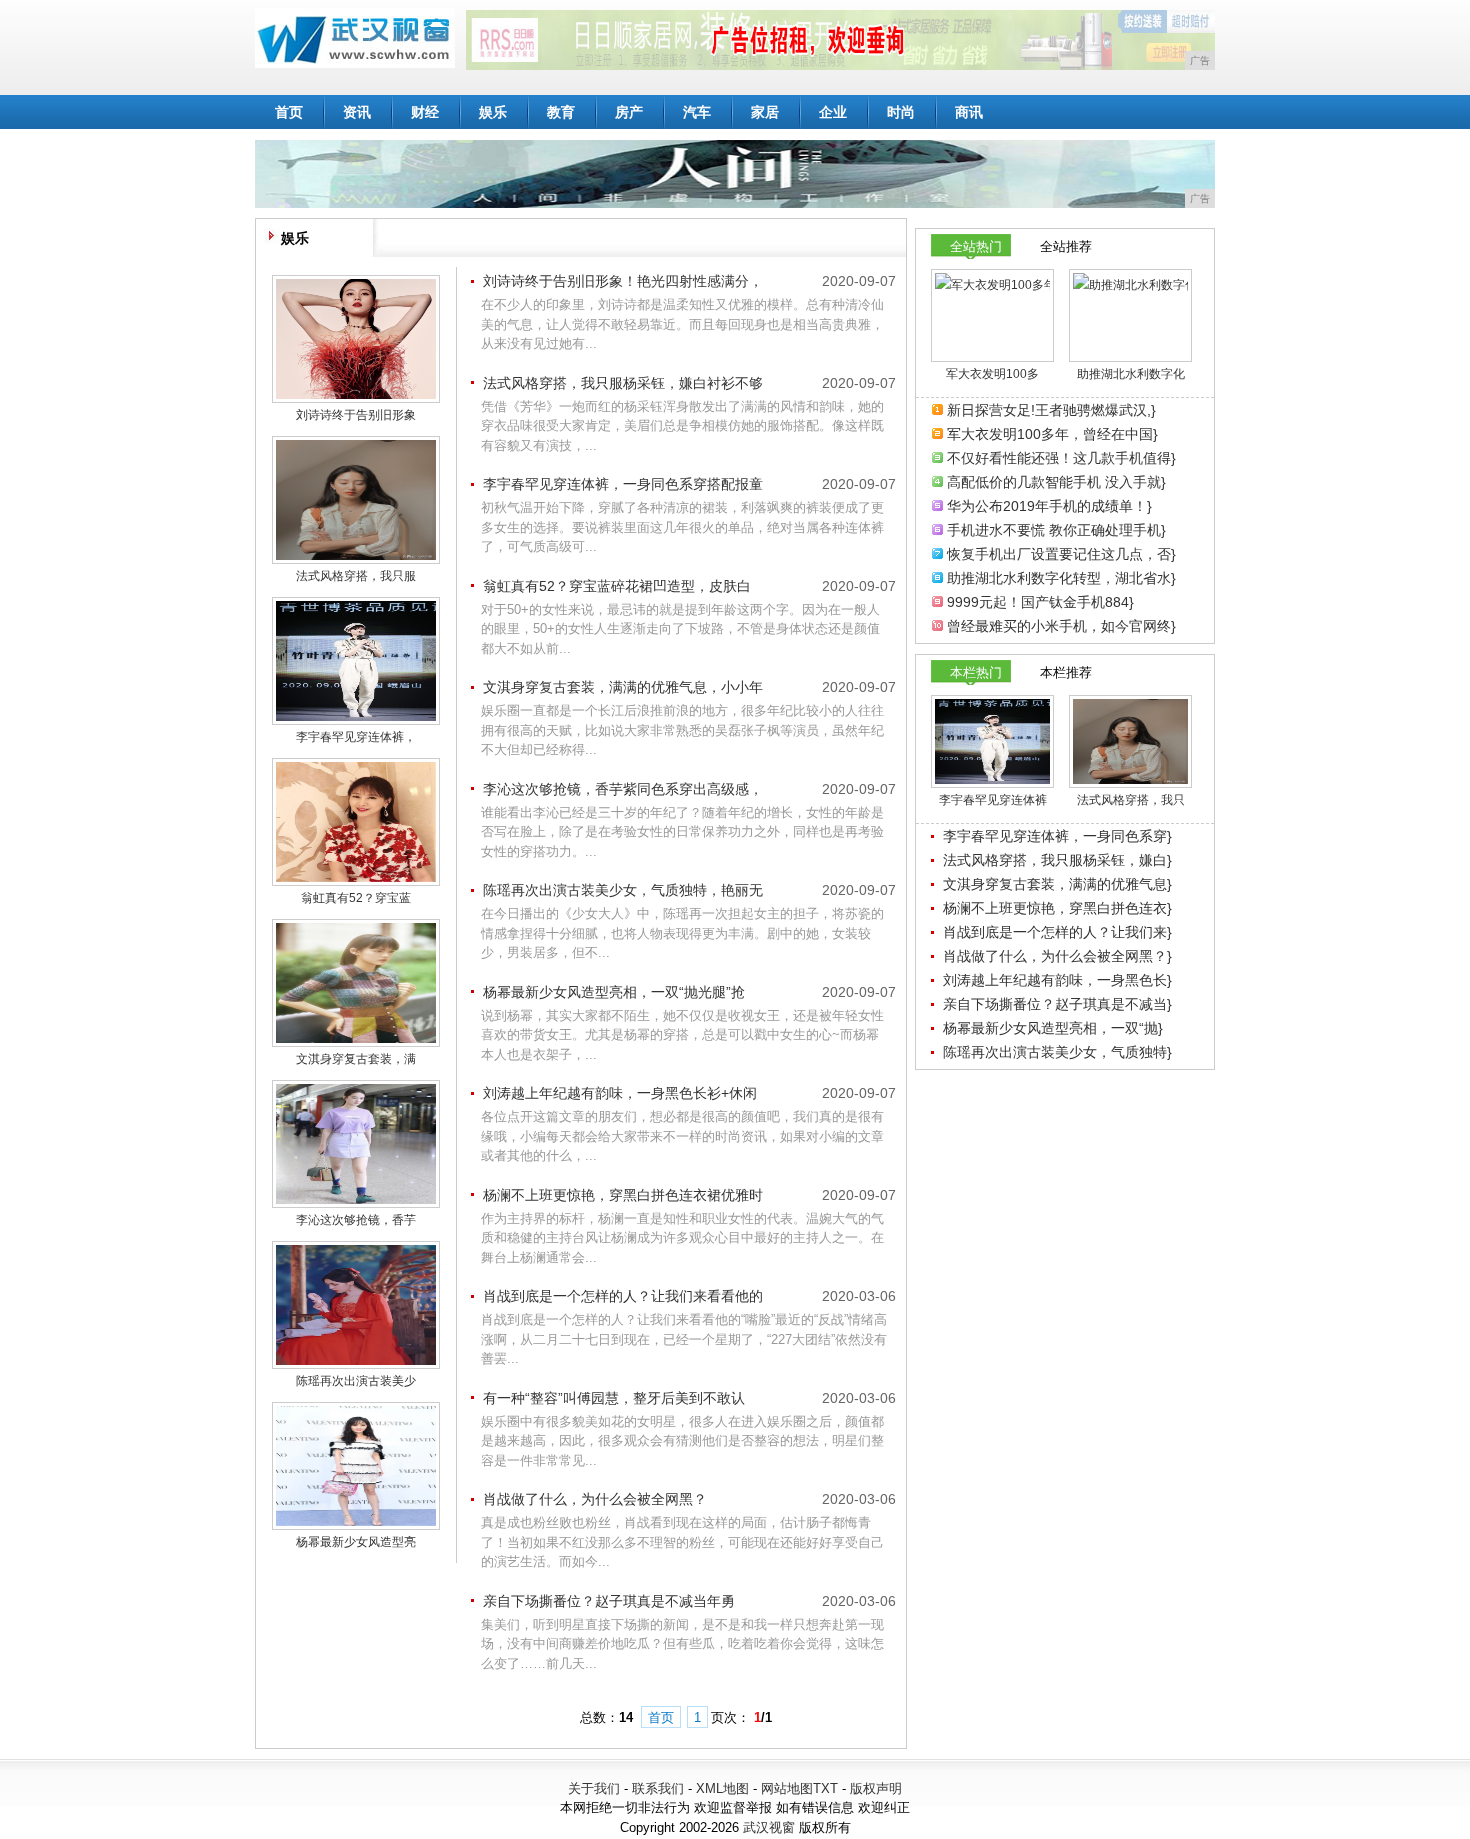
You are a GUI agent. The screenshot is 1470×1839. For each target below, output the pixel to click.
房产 (629, 112)
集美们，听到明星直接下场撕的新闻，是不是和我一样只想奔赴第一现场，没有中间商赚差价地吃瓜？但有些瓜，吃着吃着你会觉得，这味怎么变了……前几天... (682, 1644)
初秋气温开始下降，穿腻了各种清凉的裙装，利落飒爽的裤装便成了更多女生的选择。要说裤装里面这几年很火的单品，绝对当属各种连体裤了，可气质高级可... (682, 527)
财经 (425, 112)
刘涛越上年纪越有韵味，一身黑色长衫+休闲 (620, 1093)
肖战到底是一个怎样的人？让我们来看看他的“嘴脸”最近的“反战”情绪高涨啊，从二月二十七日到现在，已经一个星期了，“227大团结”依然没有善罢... (684, 1339)
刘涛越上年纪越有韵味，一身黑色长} (1057, 980)
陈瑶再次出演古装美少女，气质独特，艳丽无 (623, 890)
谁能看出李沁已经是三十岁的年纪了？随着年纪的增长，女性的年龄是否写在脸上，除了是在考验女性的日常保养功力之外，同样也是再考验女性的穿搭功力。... (682, 832)
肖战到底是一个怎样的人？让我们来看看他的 (623, 1296)
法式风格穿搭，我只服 (356, 576)
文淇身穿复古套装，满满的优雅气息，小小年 (623, 687)
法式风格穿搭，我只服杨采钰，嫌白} (1057, 860)
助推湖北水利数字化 (1131, 374)
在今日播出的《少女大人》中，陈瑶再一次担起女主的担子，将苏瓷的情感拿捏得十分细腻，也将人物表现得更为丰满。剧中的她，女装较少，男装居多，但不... (682, 933)
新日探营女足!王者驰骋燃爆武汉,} (1051, 410)
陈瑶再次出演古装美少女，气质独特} (1057, 1052)
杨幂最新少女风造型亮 (356, 1542)
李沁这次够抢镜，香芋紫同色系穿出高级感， (623, 789)
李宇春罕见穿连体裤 (993, 800)
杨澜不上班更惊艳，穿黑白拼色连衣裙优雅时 (623, 1195)
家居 (765, 112)
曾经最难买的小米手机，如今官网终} (1061, 626)
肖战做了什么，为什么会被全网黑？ (595, 1499)
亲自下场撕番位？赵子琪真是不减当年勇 (609, 1601)
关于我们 (594, 1788)
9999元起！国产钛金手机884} (1040, 602)
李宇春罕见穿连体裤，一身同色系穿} (1057, 836)
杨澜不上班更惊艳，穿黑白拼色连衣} (1057, 908)
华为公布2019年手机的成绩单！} (1049, 506)
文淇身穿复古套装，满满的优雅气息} (1057, 884)
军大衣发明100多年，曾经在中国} (1052, 434)
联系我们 (658, 1788)
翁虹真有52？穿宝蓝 (356, 898)
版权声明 (876, 1788)
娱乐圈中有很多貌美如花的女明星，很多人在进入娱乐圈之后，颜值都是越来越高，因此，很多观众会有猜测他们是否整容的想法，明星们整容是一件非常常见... (682, 1441)
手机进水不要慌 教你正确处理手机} (1056, 530)
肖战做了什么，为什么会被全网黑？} (1057, 956)
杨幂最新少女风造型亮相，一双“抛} (1053, 1028)
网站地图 (787, 1788)
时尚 (901, 112)
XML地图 (722, 1788)
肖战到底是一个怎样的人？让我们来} (1057, 932)
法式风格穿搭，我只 (1131, 800)
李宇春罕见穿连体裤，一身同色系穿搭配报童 (623, 484)
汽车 (697, 112)
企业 (833, 112)
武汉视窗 (769, 1827)
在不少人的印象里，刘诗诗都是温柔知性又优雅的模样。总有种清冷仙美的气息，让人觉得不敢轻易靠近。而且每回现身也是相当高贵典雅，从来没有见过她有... (682, 324)
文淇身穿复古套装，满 (356, 1059)
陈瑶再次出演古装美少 (356, 1381)
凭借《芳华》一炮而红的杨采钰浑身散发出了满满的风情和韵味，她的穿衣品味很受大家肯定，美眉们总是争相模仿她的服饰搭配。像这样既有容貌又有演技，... (682, 426)
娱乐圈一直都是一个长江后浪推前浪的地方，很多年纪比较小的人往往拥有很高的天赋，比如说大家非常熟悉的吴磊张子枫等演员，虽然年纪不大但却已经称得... (682, 730)
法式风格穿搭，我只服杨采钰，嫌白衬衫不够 (623, 383)
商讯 (969, 112)
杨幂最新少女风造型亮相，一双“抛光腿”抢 (614, 992)
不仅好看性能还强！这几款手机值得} (1061, 458)
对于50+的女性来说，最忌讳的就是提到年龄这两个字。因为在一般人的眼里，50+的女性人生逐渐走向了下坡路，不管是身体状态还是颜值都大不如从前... (680, 629)
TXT (825, 1788)
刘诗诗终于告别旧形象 (356, 415)
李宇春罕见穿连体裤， (356, 737)
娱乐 (493, 112)
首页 (289, 112)
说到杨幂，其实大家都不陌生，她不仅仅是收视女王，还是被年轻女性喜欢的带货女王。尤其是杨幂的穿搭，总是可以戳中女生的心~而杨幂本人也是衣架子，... (682, 1035)
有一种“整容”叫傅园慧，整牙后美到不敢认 (614, 1398)
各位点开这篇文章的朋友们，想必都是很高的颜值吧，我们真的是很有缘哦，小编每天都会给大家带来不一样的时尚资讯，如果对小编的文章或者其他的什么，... (682, 1136)
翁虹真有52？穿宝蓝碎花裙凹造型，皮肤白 (617, 586)
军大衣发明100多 (992, 374)
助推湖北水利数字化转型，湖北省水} (1061, 578)
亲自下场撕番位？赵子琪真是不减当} (1057, 1004)
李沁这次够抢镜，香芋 (356, 1220)
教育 (561, 112)
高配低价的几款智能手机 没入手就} (1056, 482)
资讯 (357, 112)
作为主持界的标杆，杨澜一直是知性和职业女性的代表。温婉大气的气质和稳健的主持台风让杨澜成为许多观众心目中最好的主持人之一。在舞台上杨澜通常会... (682, 1238)
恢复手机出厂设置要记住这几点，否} (1061, 554)
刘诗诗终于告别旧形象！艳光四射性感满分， (623, 281)
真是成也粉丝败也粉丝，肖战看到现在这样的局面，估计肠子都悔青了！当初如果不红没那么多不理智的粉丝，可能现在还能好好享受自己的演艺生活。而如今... (682, 1542)
